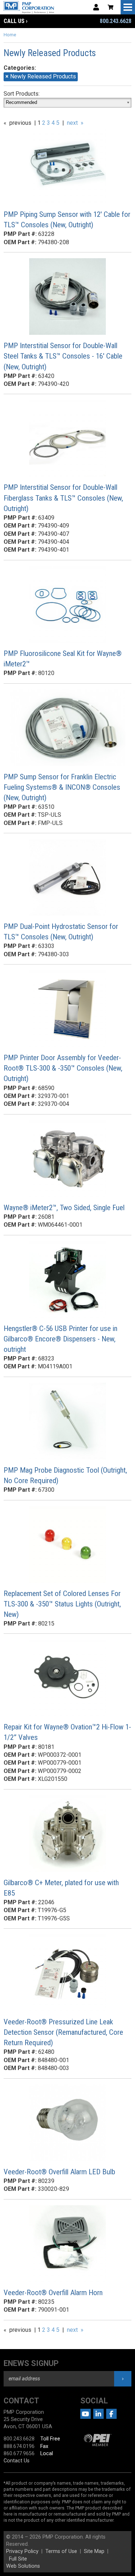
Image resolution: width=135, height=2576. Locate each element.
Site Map (94, 2551)
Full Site (18, 2559)
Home (10, 35)
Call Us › (15, 21)
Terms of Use (61, 2551)
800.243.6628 (116, 21)
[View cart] (111, 7)
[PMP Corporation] (44, 7)
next (72, 123)
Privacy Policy (22, 2551)
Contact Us (17, 2461)
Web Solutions (23, 2566)
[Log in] (96, 7)
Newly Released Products (41, 76)
